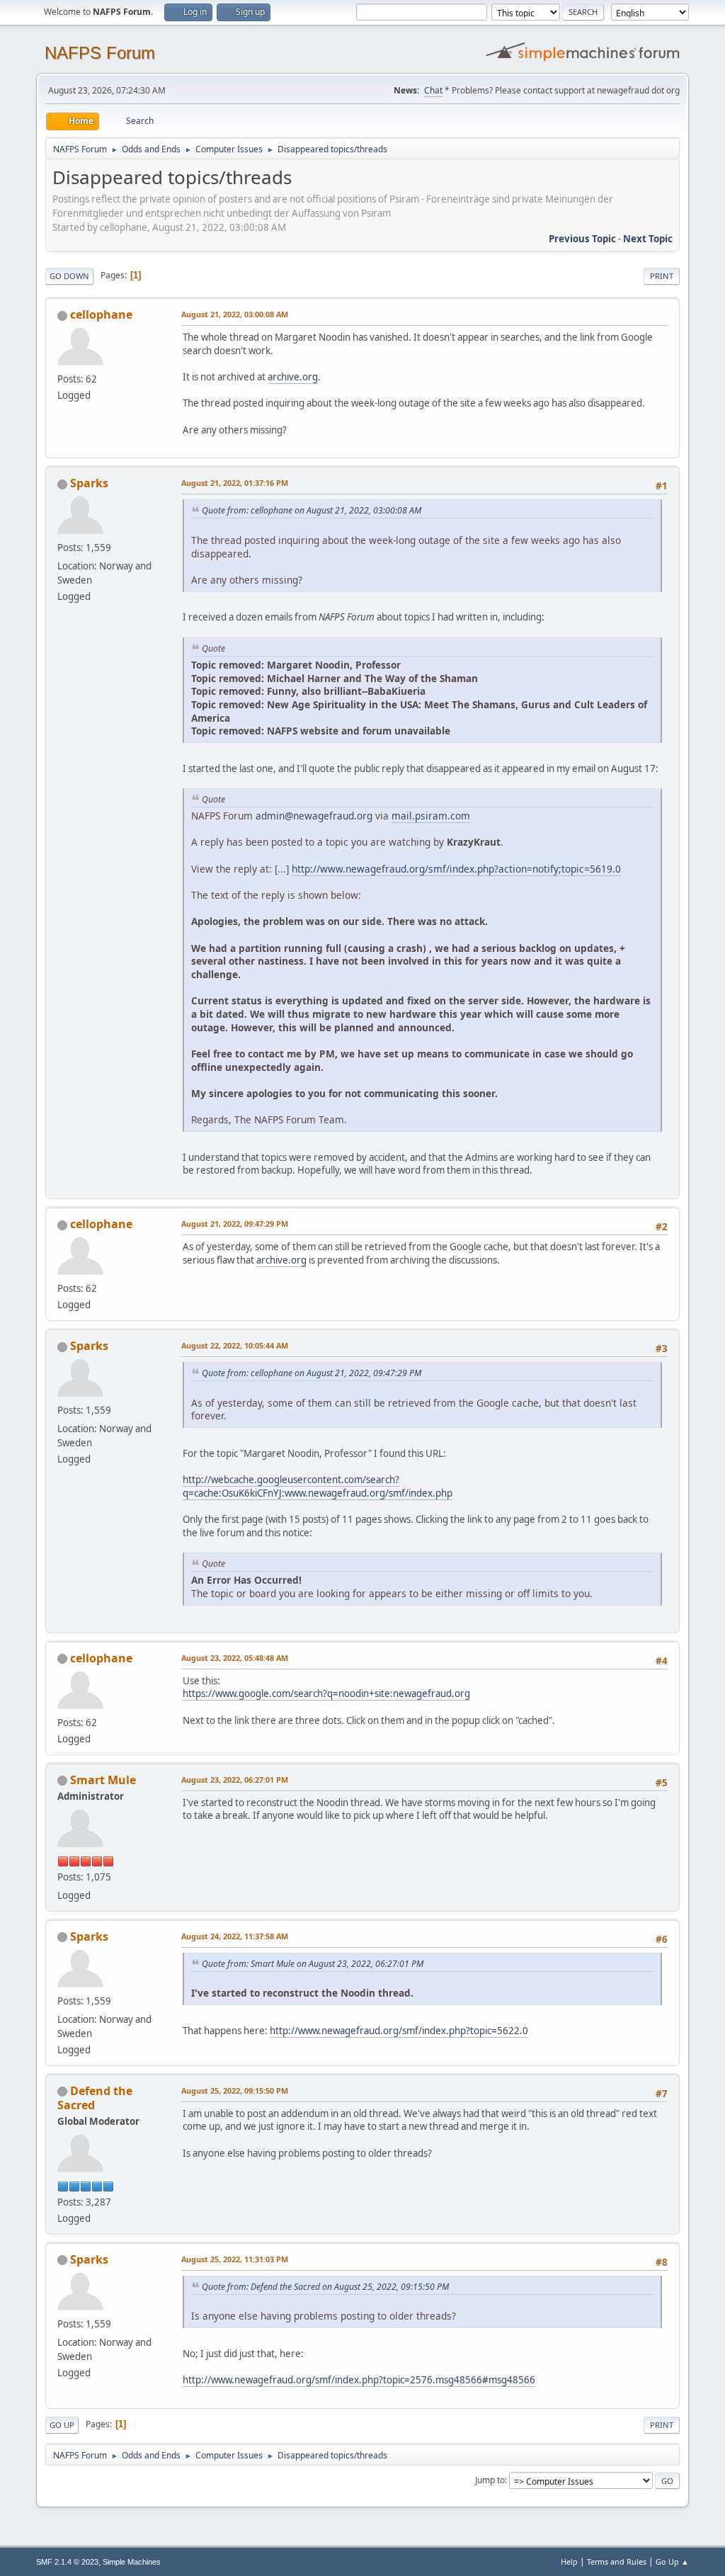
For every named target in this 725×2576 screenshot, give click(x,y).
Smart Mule (103, 1780)
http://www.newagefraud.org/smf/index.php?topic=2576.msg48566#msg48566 (359, 2380)
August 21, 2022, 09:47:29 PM (235, 1224)
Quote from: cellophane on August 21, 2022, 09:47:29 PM (312, 1373)
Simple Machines (132, 2562)
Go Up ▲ (672, 2561)
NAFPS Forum (100, 53)
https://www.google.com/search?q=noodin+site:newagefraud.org (326, 1693)
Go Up (62, 2425)
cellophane (101, 314)
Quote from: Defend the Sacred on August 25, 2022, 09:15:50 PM (325, 2287)
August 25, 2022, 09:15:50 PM (235, 2090)
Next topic (648, 239)
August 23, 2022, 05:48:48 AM (235, 1658)
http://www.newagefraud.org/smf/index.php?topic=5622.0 (399, 2031)
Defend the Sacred (95, 2098)
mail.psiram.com (431, 816)
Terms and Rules (617, 2561)
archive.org (293, 377)
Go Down (69, 276)
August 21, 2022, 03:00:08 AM (235, 314)
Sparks (89, 483)
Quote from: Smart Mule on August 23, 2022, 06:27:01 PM (313, 1964)
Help (569, 2561)
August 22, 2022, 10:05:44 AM (235, 1345)
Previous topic (582, 239)
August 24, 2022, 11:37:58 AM (235, 1936)
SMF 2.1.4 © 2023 (67, 2562)
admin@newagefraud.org (314, 816)
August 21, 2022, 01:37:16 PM (235, 483)
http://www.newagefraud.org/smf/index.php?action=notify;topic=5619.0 (456, 869)
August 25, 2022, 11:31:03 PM (235, 2259)
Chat (433, 90)
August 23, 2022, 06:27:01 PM (235, 1780)
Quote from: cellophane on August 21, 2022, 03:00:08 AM (312, 510)
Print (662, 276)
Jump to (490, 2480)
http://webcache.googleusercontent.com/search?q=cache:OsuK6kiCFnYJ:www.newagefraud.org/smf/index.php (318, 1486)
